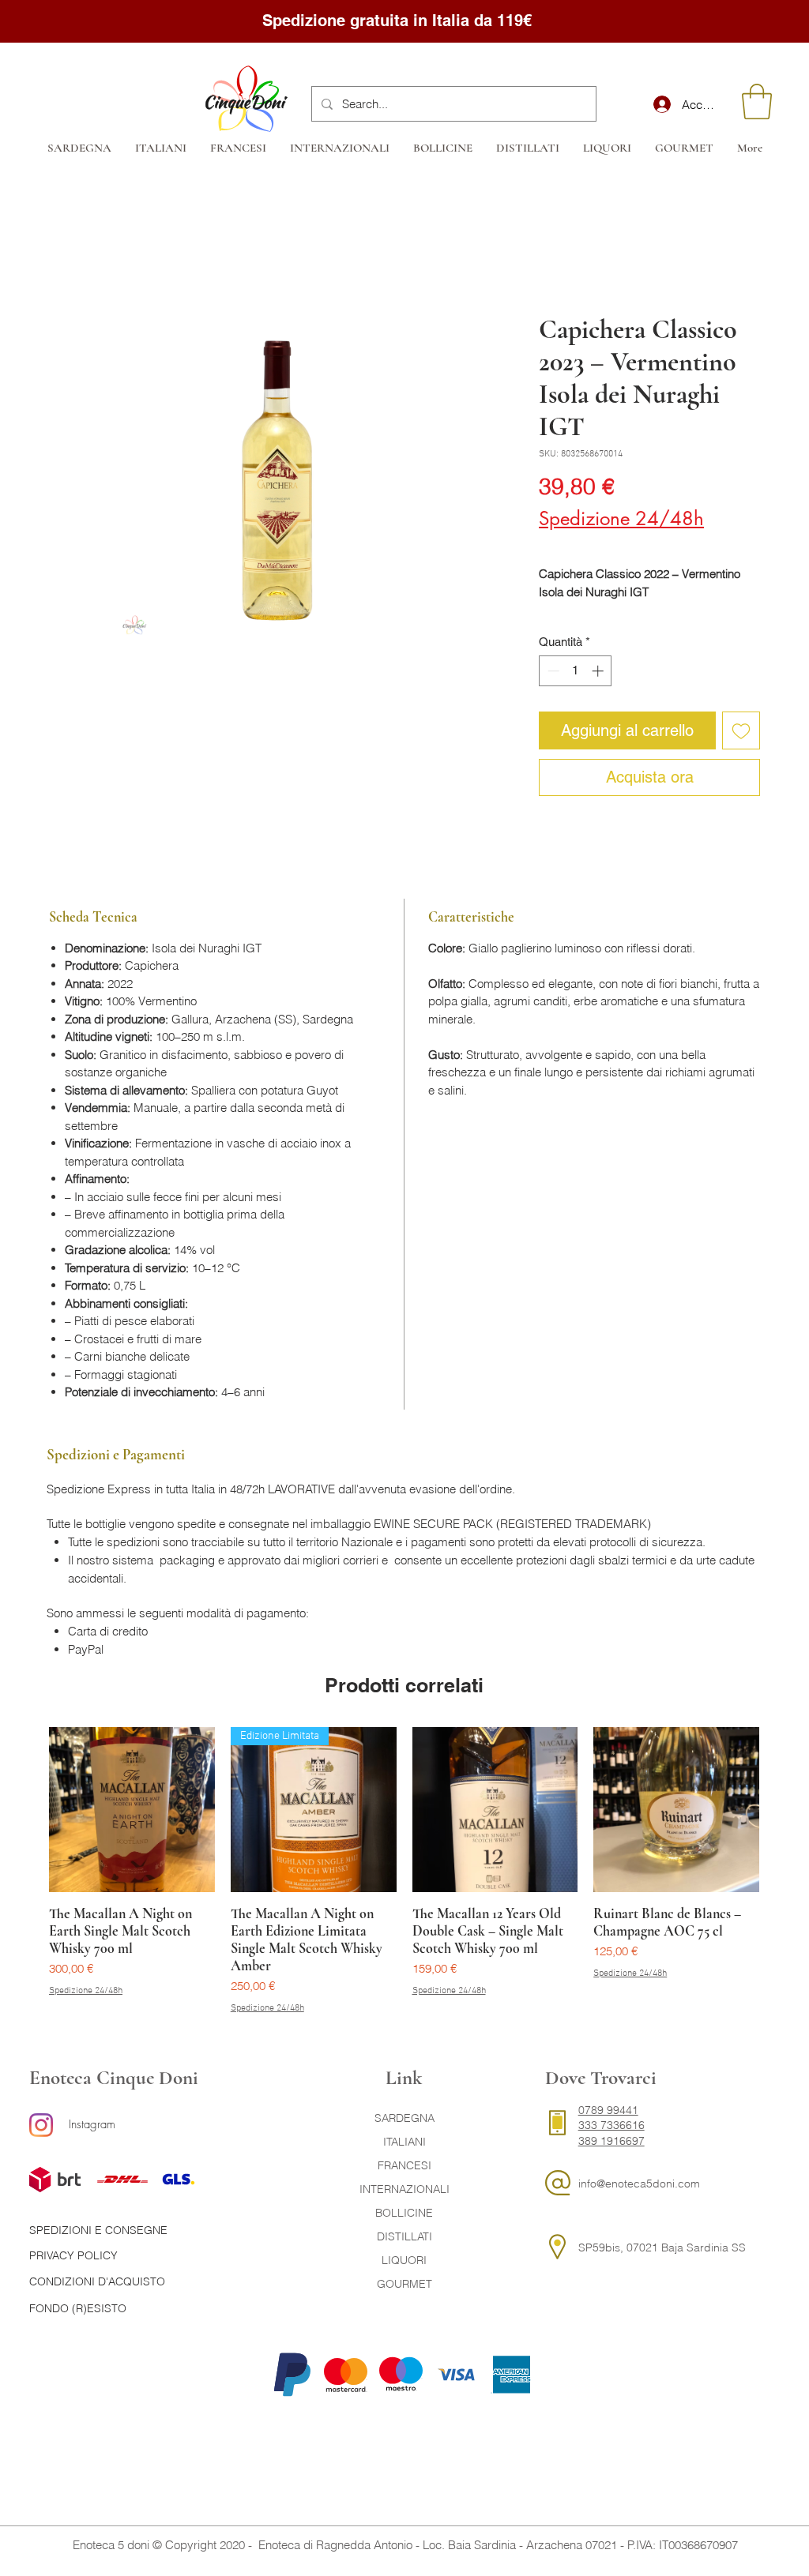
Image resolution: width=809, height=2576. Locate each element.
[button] (757, 101)
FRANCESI (404, 2165)
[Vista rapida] (132, 1810)
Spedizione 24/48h (621, 519)
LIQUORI (404, 2260)
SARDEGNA (404, 2118)
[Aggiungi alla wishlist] (741, 730)
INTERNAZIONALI (404, 2189)
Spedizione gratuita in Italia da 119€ (399, 21)
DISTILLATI (404, 2236)
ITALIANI (404, 2142)
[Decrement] (552, 671)
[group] (404, 1871)
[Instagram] (41, 2125)
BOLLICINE (404, 2213)
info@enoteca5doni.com (639, 2184)
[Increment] (599, 671)
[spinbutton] (576, 671)
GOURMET (404, 2284)
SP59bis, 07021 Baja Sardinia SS (662, 2247)
